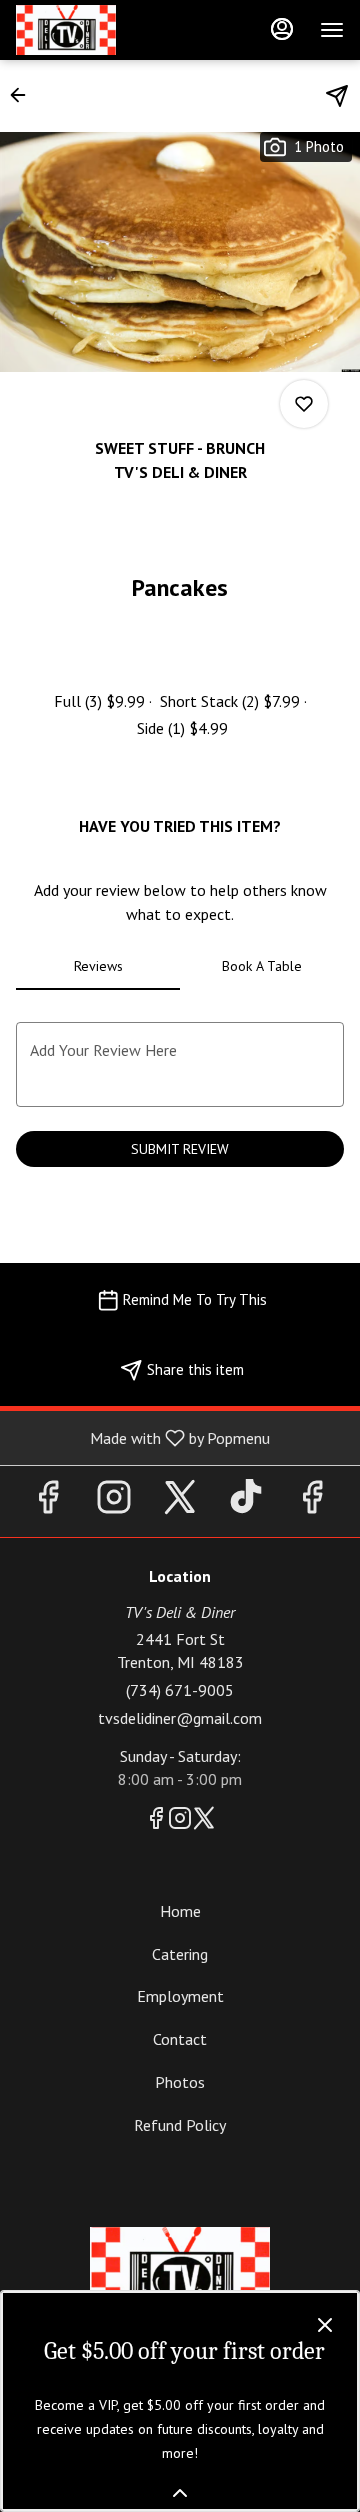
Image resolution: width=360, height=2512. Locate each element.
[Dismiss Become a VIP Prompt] (325, 2325)
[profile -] (282, 29)
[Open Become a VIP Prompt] (180, 2493)
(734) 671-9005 (180, 1690)
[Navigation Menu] (332, 30)
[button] (24, 95)
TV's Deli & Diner (180, 2272)
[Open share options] (337, 96)
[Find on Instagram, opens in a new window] (114, 1501)
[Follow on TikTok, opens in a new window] (246, 1501)
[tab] (98, 966)
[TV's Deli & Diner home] (106, 30)
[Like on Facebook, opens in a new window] (48, 1501)
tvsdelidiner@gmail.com (180, 1718)
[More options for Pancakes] (304, 404)
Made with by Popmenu (142, 1437)
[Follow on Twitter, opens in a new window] (180, 1501)
